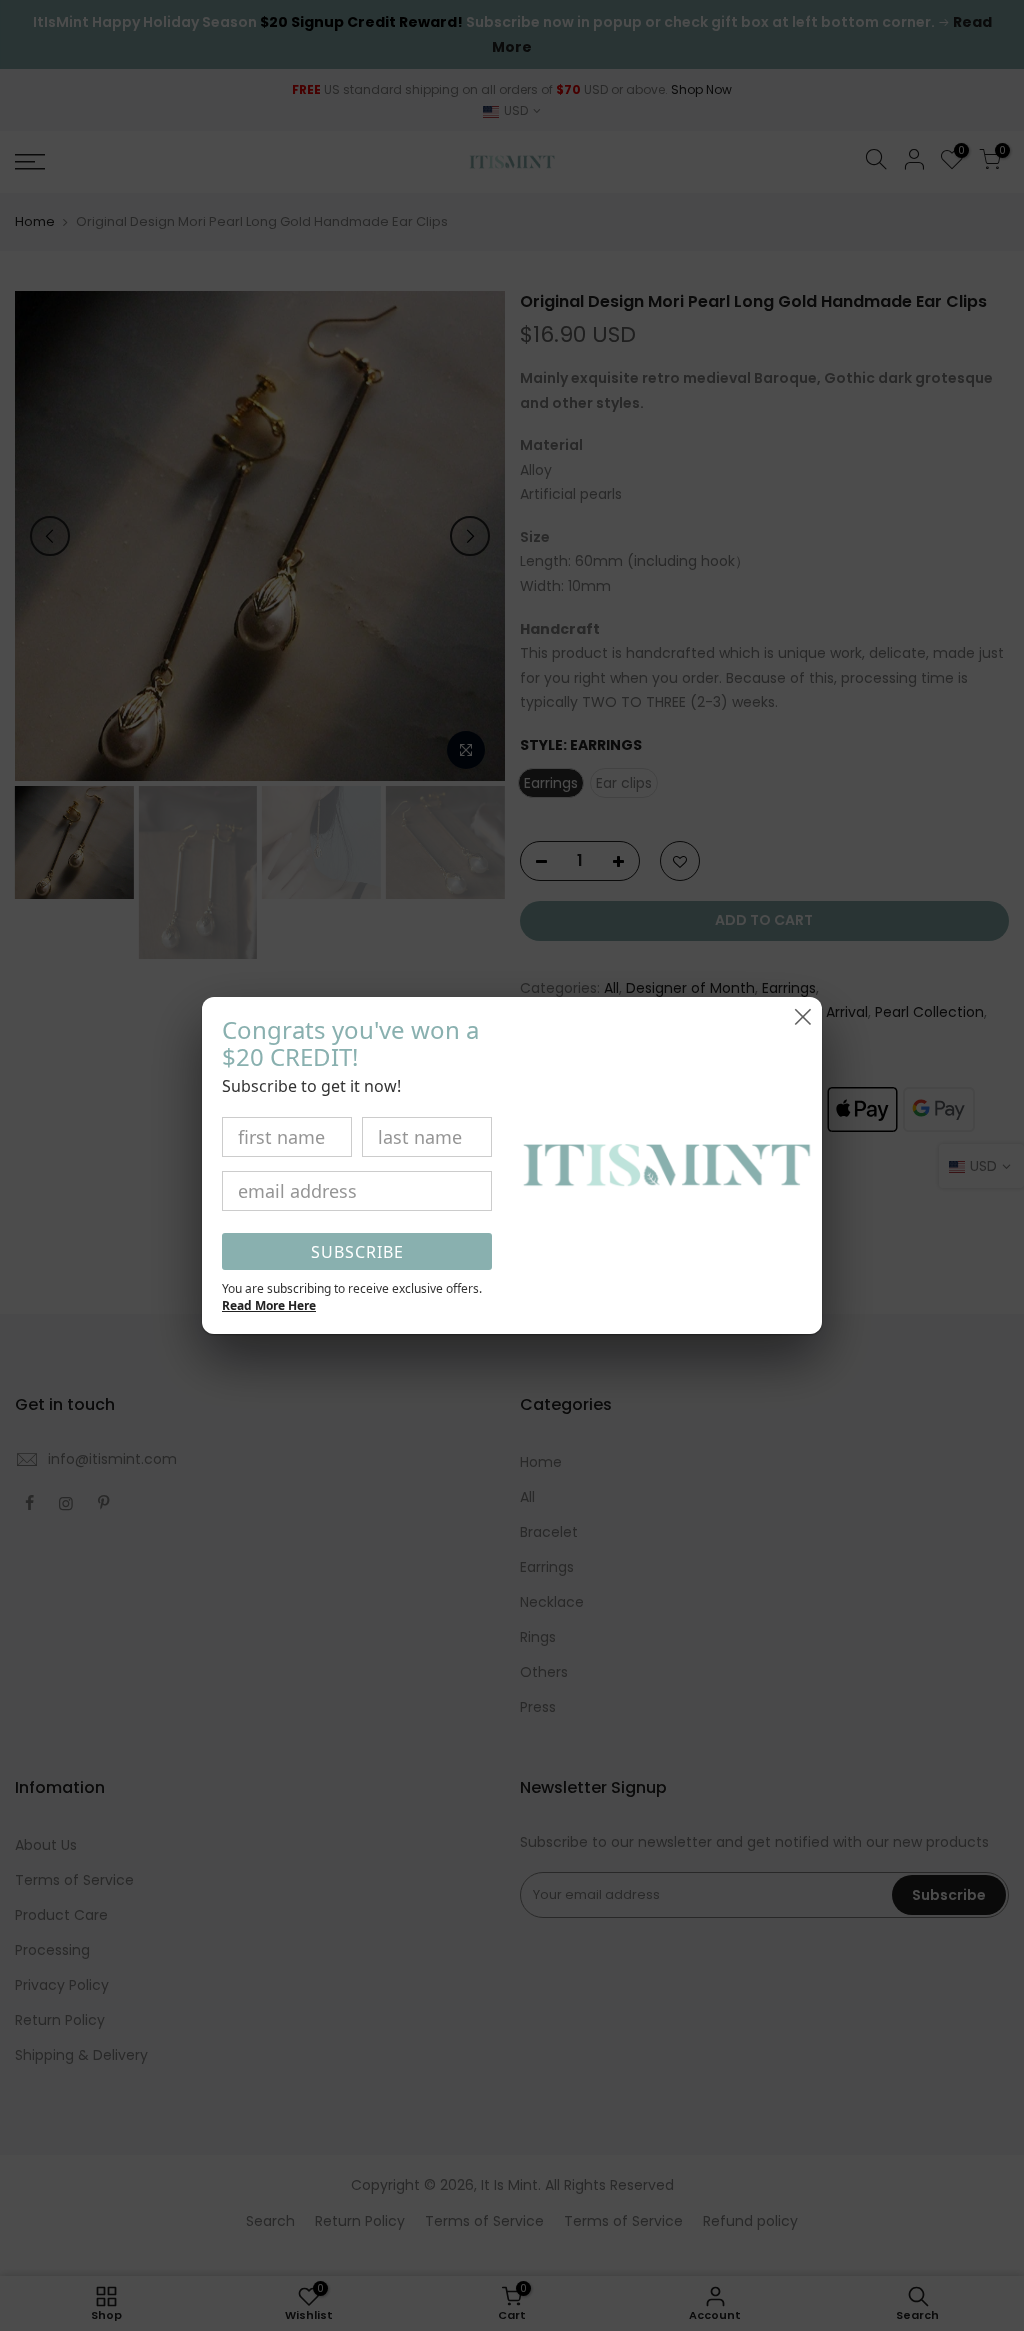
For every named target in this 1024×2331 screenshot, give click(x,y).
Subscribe (357, 1252)
